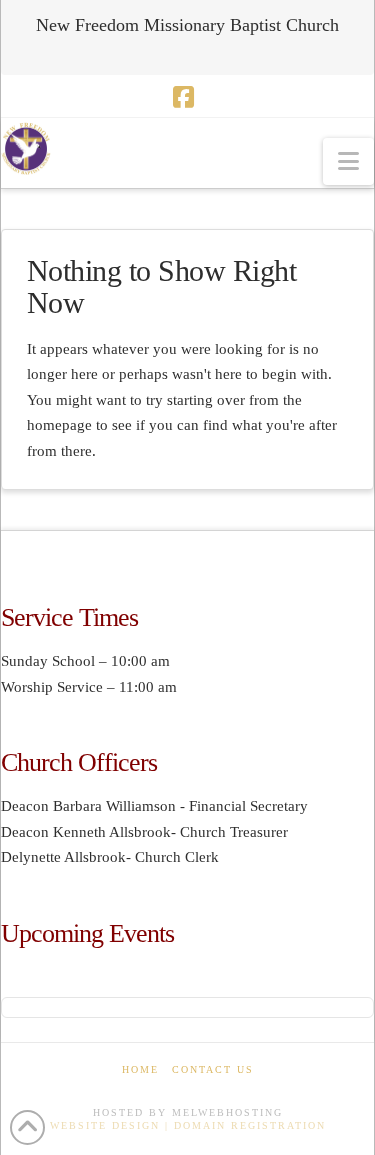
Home (140, 1069)
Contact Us (213, 1069)
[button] (348, 161)
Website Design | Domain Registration (188, 1125)
